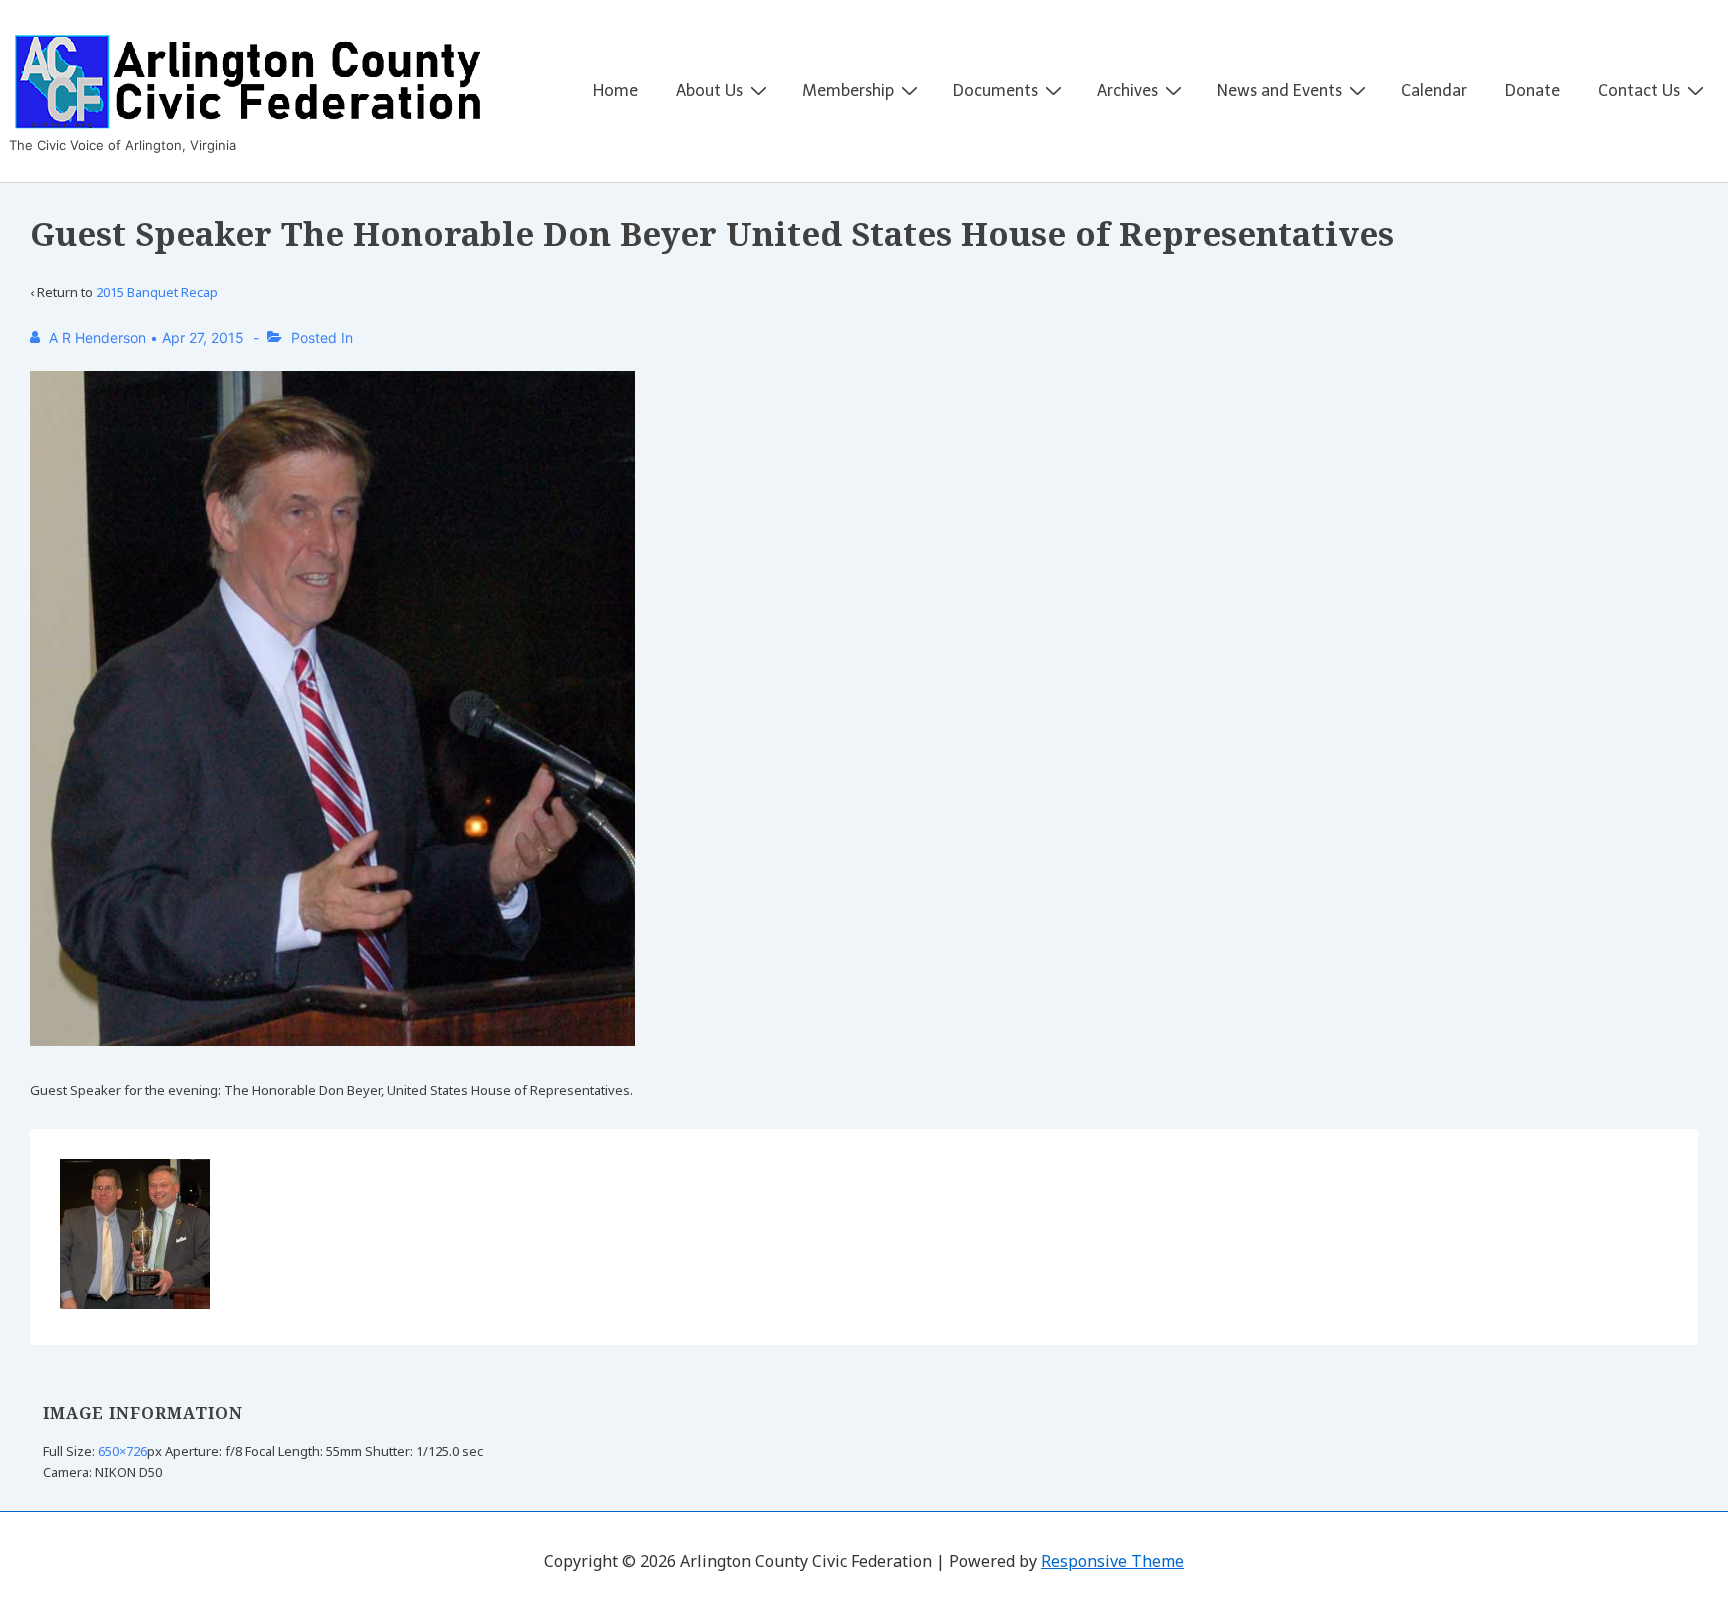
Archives (1127, 90)
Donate (1532, 90)
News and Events (1279, 90)
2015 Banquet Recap (157, 292)
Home (615, 90)
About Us (709, 90)
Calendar (1434, 90)
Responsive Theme (1112, 1561)
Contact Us (1639, 90)
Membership (848, 90)
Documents (995, 90)
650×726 (122, 1451)
